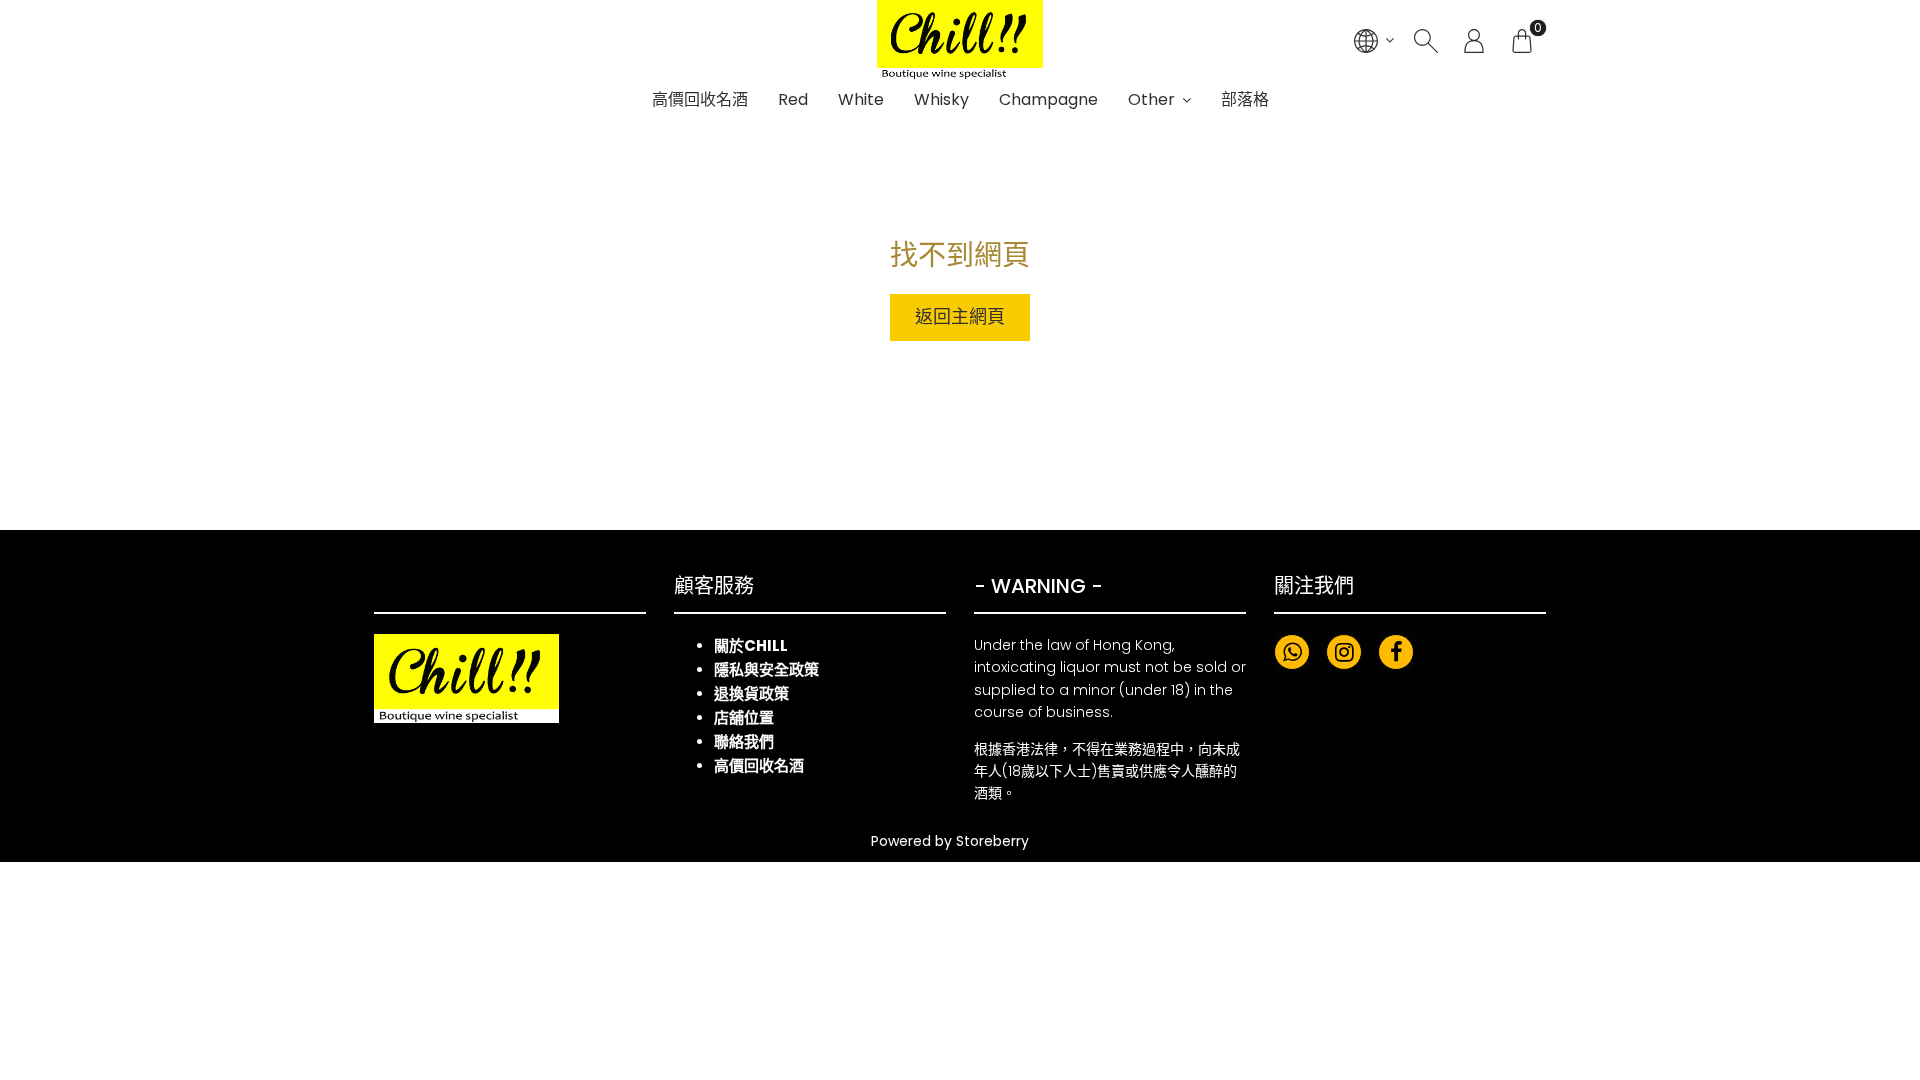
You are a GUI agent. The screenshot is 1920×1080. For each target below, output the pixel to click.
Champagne (1048, 99)
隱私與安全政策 (766, 669)
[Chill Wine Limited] (960, 40)
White (861, 99)
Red (793, 99)
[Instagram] (1344, 652)
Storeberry (992, 841)
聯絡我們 (744, 741)
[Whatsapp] (1292, 652)
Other (1151, 99)
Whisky (941, 99)
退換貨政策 (751, 693)
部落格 (1245, 99)
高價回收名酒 (700, 99)
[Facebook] (1396, 652)
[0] (1522, 40)
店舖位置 (744, 717)
